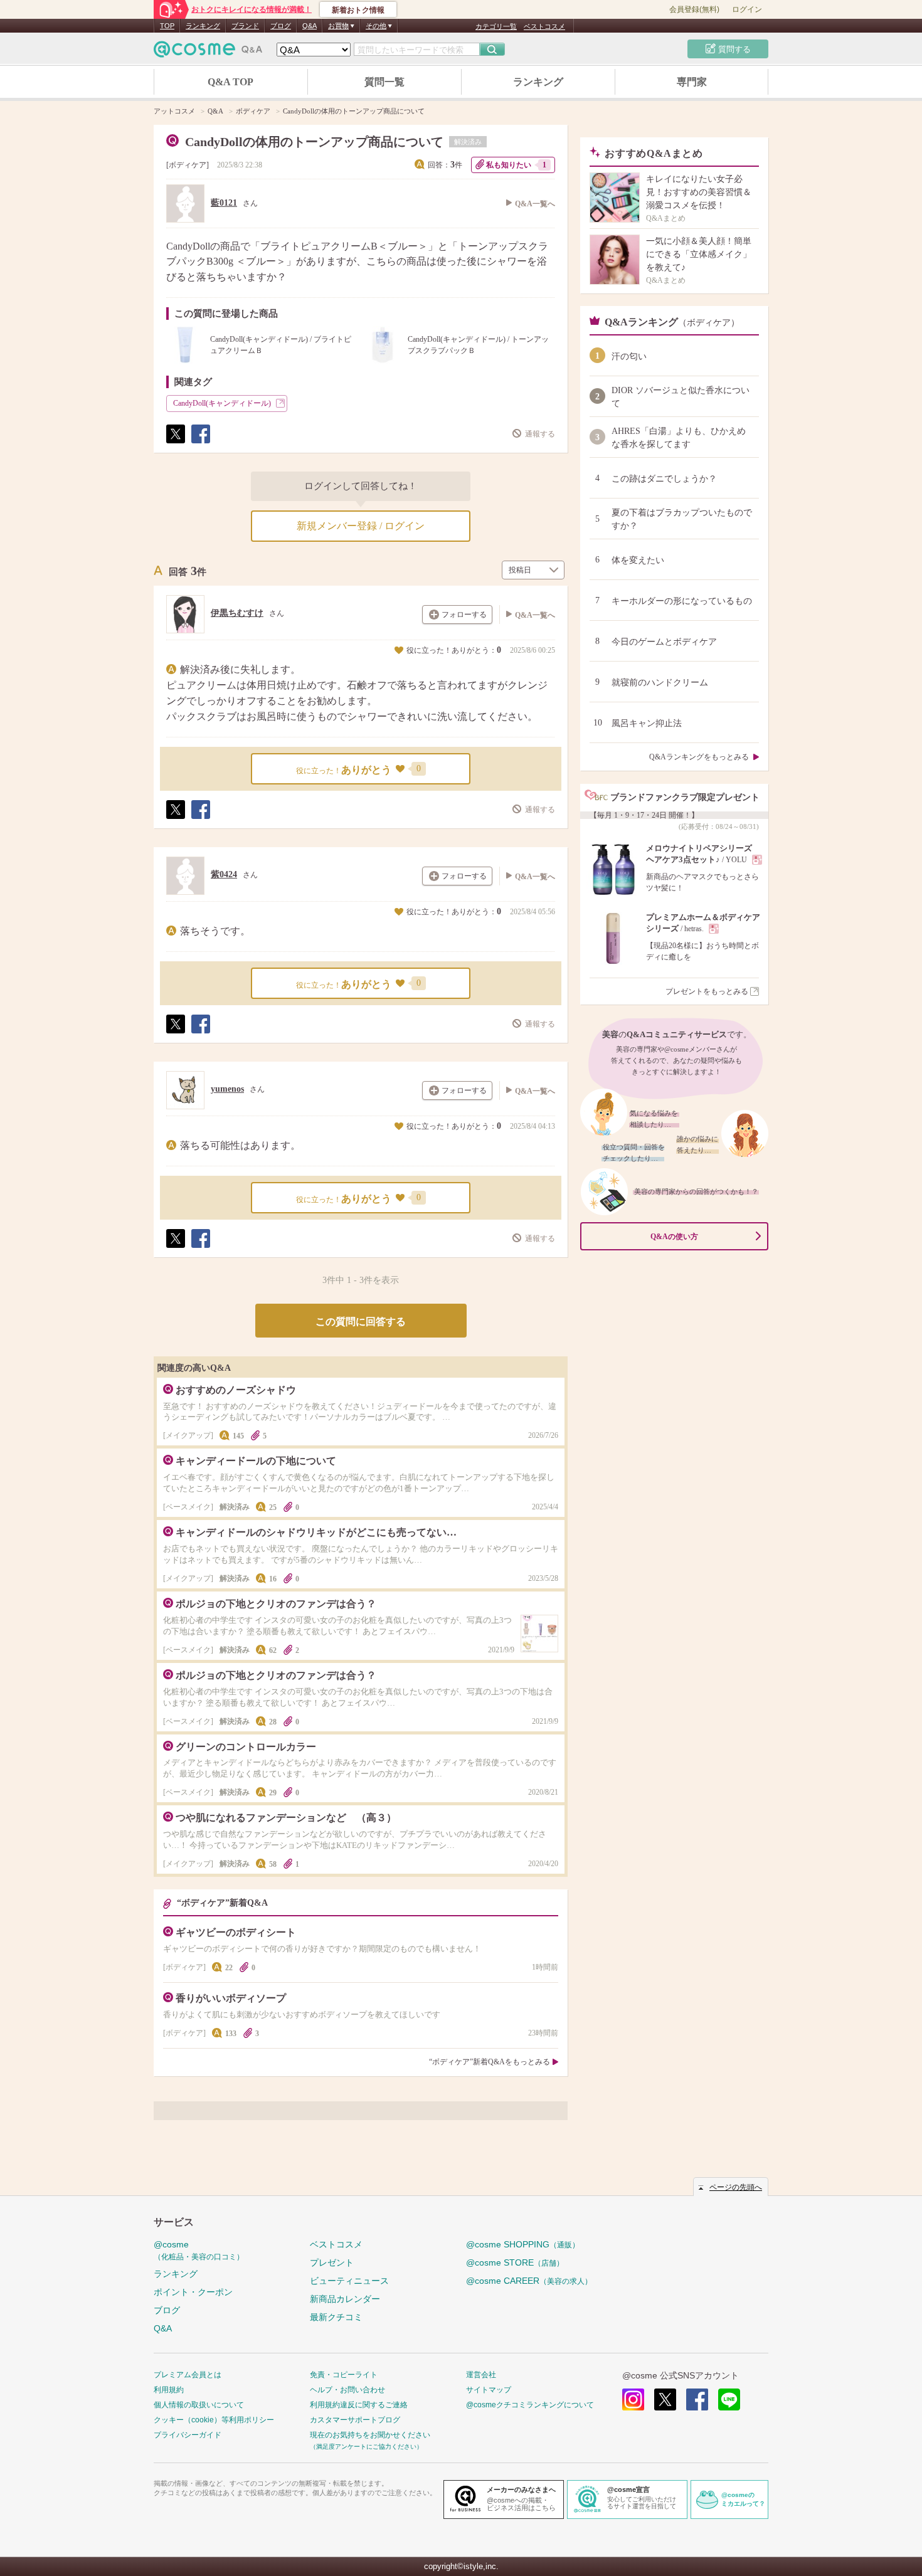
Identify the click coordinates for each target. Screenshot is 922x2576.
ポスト (175, 443)
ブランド (245, 26)
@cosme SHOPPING (523, 2244)
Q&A (310, 26)
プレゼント (332, 2262)
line (729, 2399)
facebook (697, 2399)
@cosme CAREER (529, 2281)
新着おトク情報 (358, 10)
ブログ (281, 26)
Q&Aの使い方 (674, 1237)
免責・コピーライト (344, 2375)
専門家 (692, 82)
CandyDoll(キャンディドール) (222, 403)
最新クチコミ (336, 2317)
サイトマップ (489, 2390)
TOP (167, 26)
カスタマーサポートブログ (355, 2420)
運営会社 (481, 2375)
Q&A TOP (230, 82)
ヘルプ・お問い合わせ (347, 2390)
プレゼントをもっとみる (707, 991)
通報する (540, 434)
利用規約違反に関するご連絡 (359, 2405)
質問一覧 (384, 82)
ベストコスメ (544, 26)
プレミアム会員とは (188, 2375)
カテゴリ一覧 (496, 26)
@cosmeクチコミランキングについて (530, 2405)
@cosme (199, 2250)
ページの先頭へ (736, 2187)
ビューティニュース (349, 2281)
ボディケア (188, 165)
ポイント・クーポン (193, 2292)
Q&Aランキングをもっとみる (699, 757)
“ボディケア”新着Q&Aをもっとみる (490, 2062)
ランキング (203, 26)
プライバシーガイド (188, 2435)
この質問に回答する (361, 1322)
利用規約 (169, 2390)
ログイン (747, 9)
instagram (633, 2399)
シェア (200, 443)
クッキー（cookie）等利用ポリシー (214, 2420)
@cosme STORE (515, 2262)
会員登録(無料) (694, 9)
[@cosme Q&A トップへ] (208, 52)
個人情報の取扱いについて (199, 2405)
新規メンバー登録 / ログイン (361, 526)
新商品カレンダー (345, 2299)
